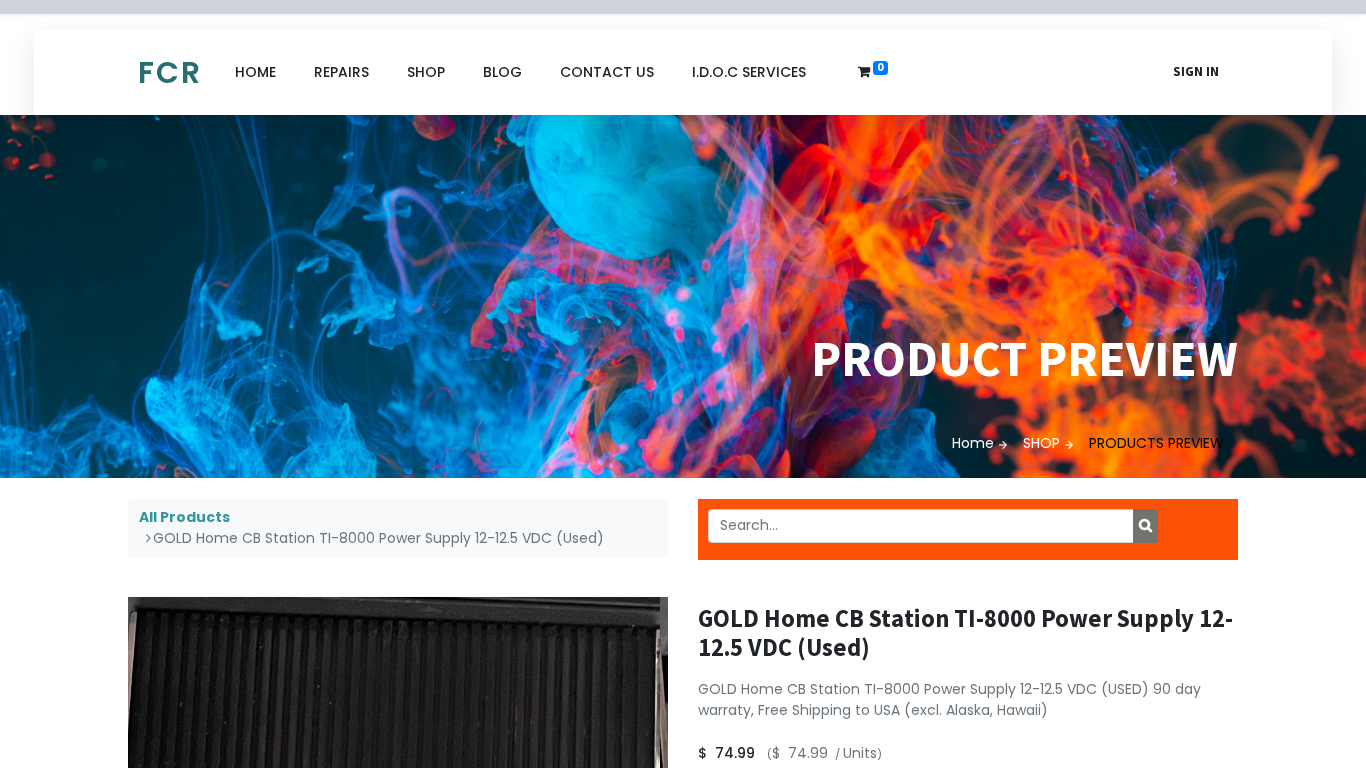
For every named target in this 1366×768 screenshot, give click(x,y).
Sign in (1196, 71)
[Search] (1145, 526)
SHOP (1041, 443)
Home (973, 443)
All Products (184, 517)
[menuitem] (255, 72)
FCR (170, 72)
